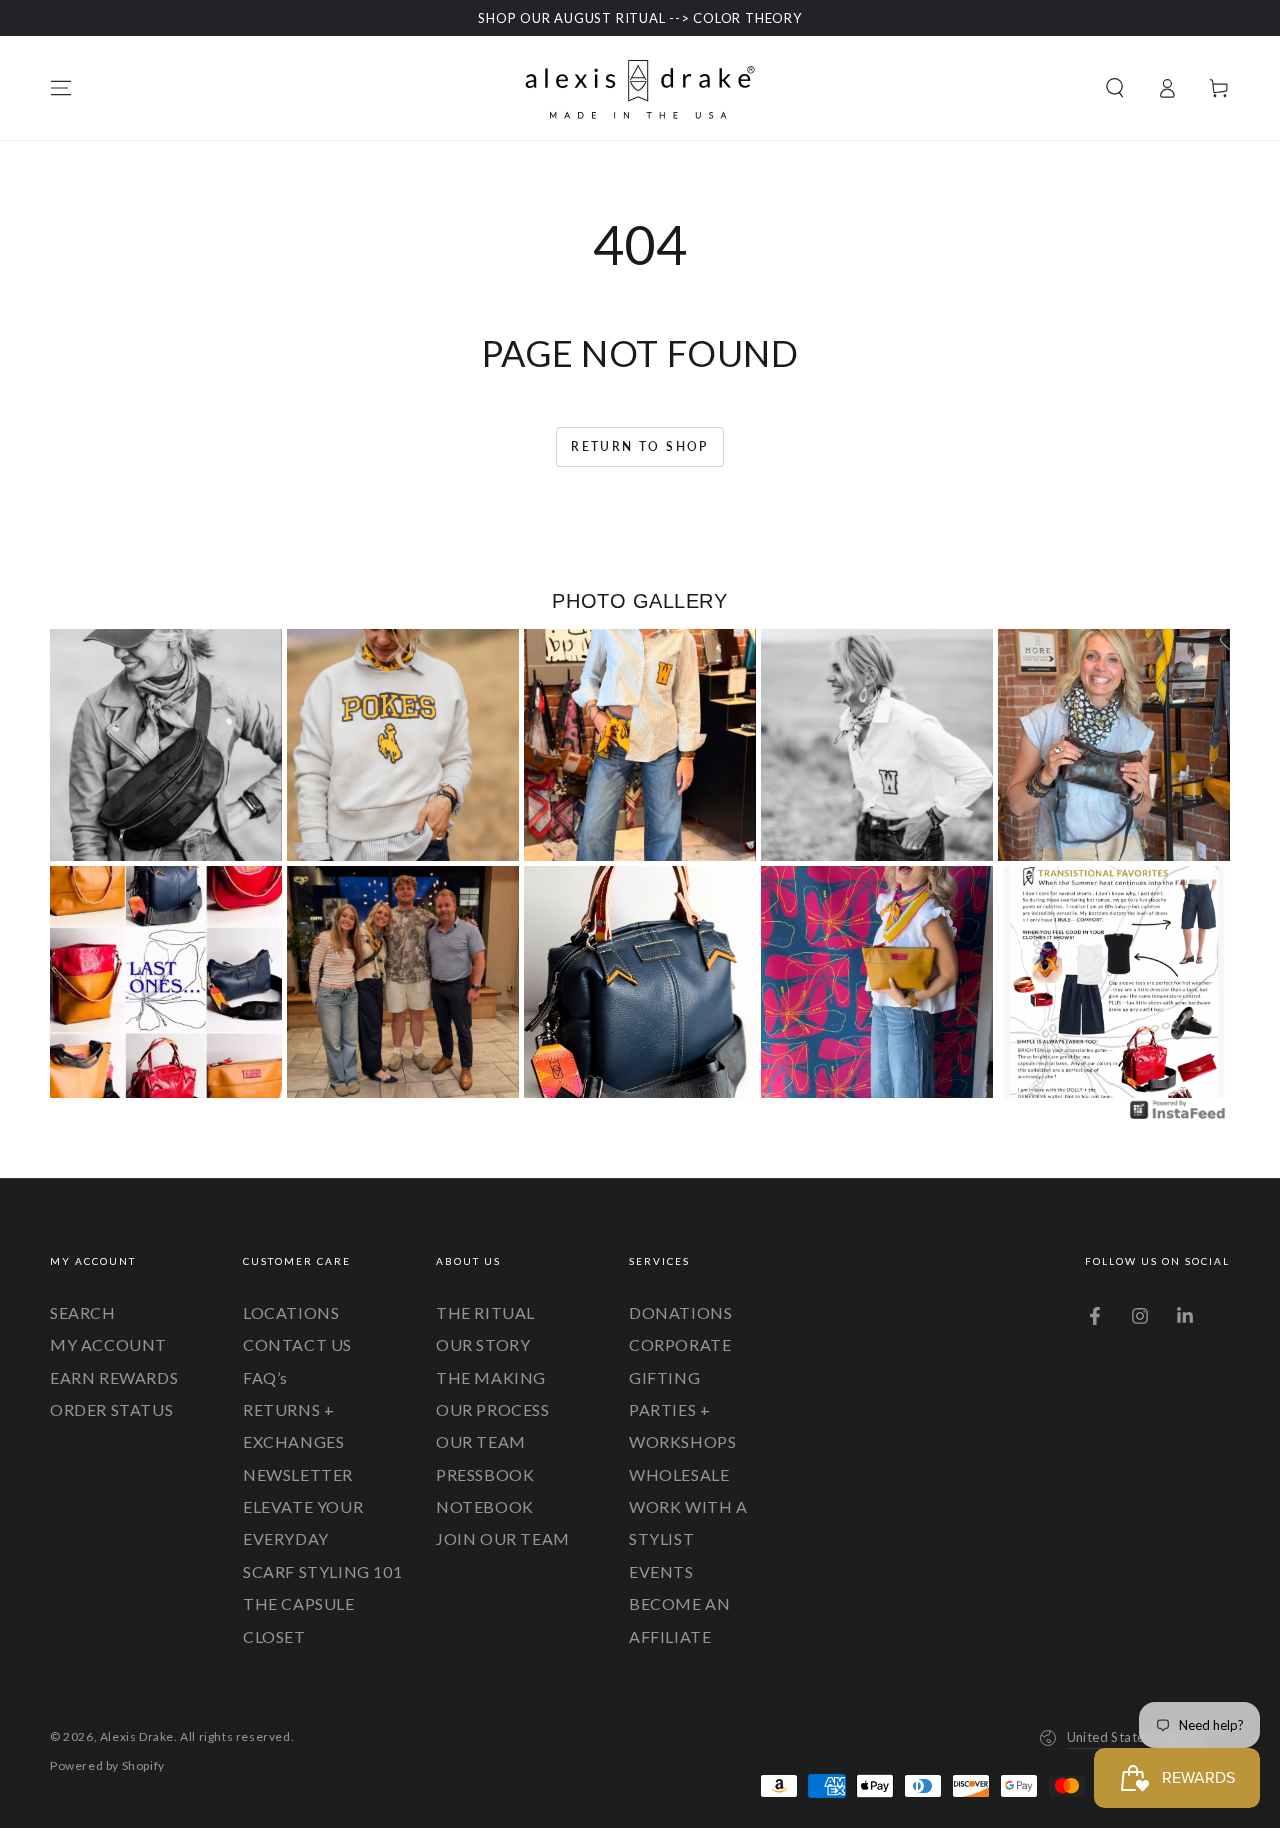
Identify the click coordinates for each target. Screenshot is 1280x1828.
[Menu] (61, 88)
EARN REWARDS (114, 1377)
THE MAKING (491, 1377)
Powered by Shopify (107, 1765)
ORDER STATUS (111, 1409)
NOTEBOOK (485, 1506)
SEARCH (83, 1312)
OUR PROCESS (493, 1409)
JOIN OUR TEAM (503, 1538)
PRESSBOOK (485, 1474)
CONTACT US (297, 1344)
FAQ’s (265, 1377)
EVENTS (661, 1571)
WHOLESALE (679, 1474)
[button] (1115, 88)
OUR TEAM (481, 1441)
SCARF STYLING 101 (322, 1571)
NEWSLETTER (298, 1474)
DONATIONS (680, 1312)
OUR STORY (483, 1344)
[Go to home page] (640, 88)
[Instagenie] (1178, 1116)
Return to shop (640, 446)
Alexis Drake (137, 1736)
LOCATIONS (291, 1312)
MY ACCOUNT (108, 1344)
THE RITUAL (485, 1312)
